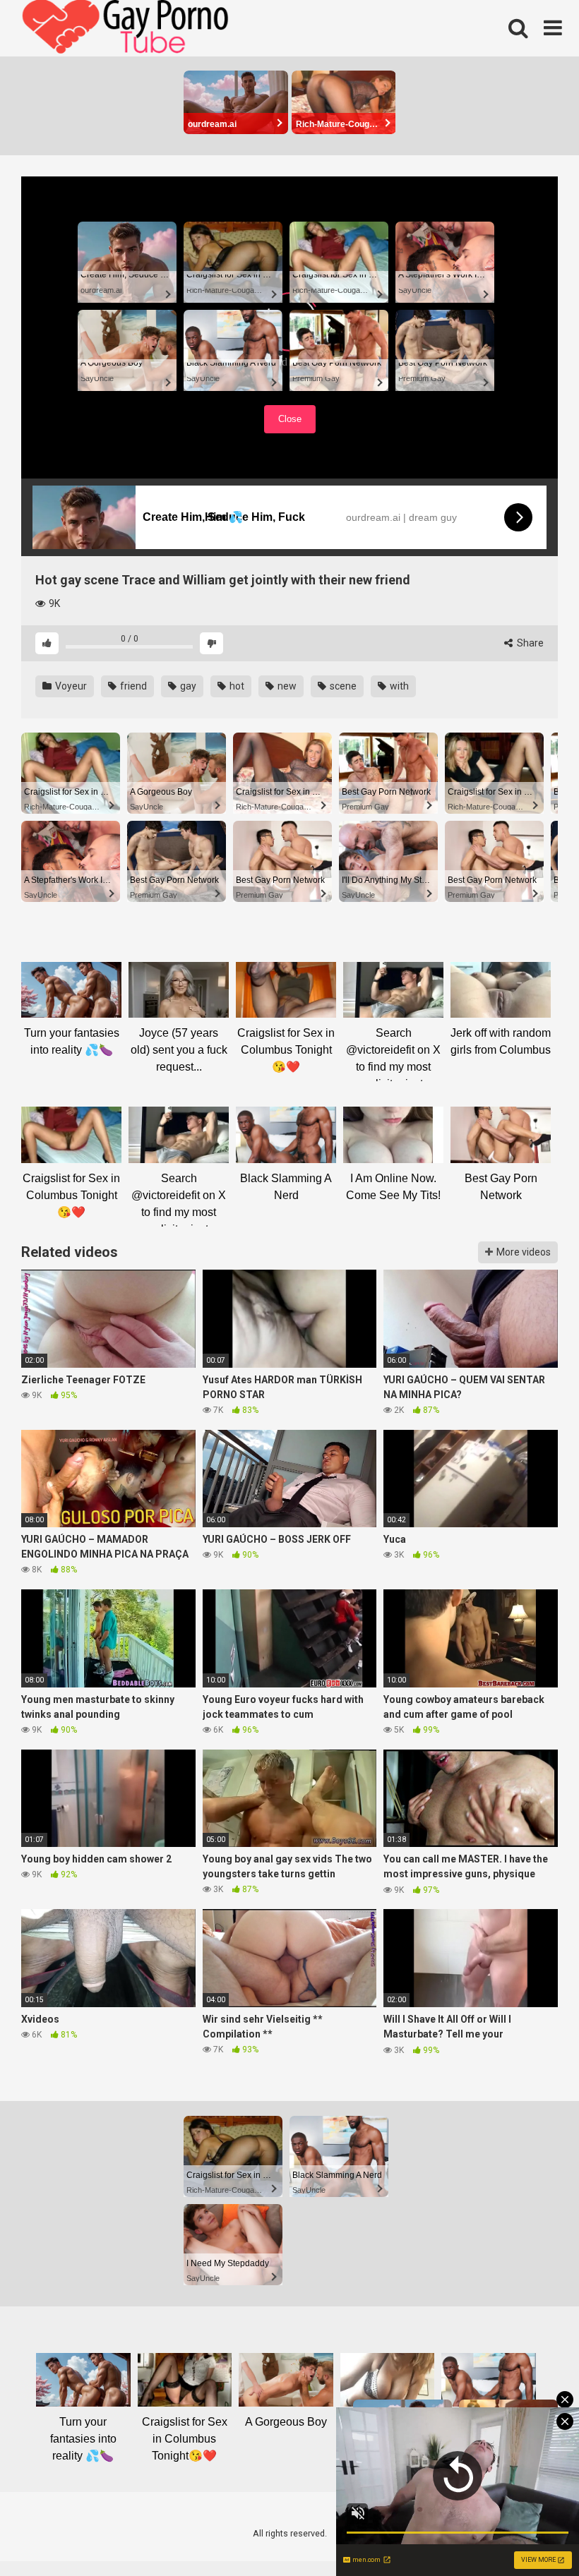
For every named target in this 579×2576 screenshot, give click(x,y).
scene (342, 686)
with (398, 686)
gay (187, 686)
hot (236, 686)
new (286, 686)
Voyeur (70, 686)
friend (132, 686)
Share (529, 643)
